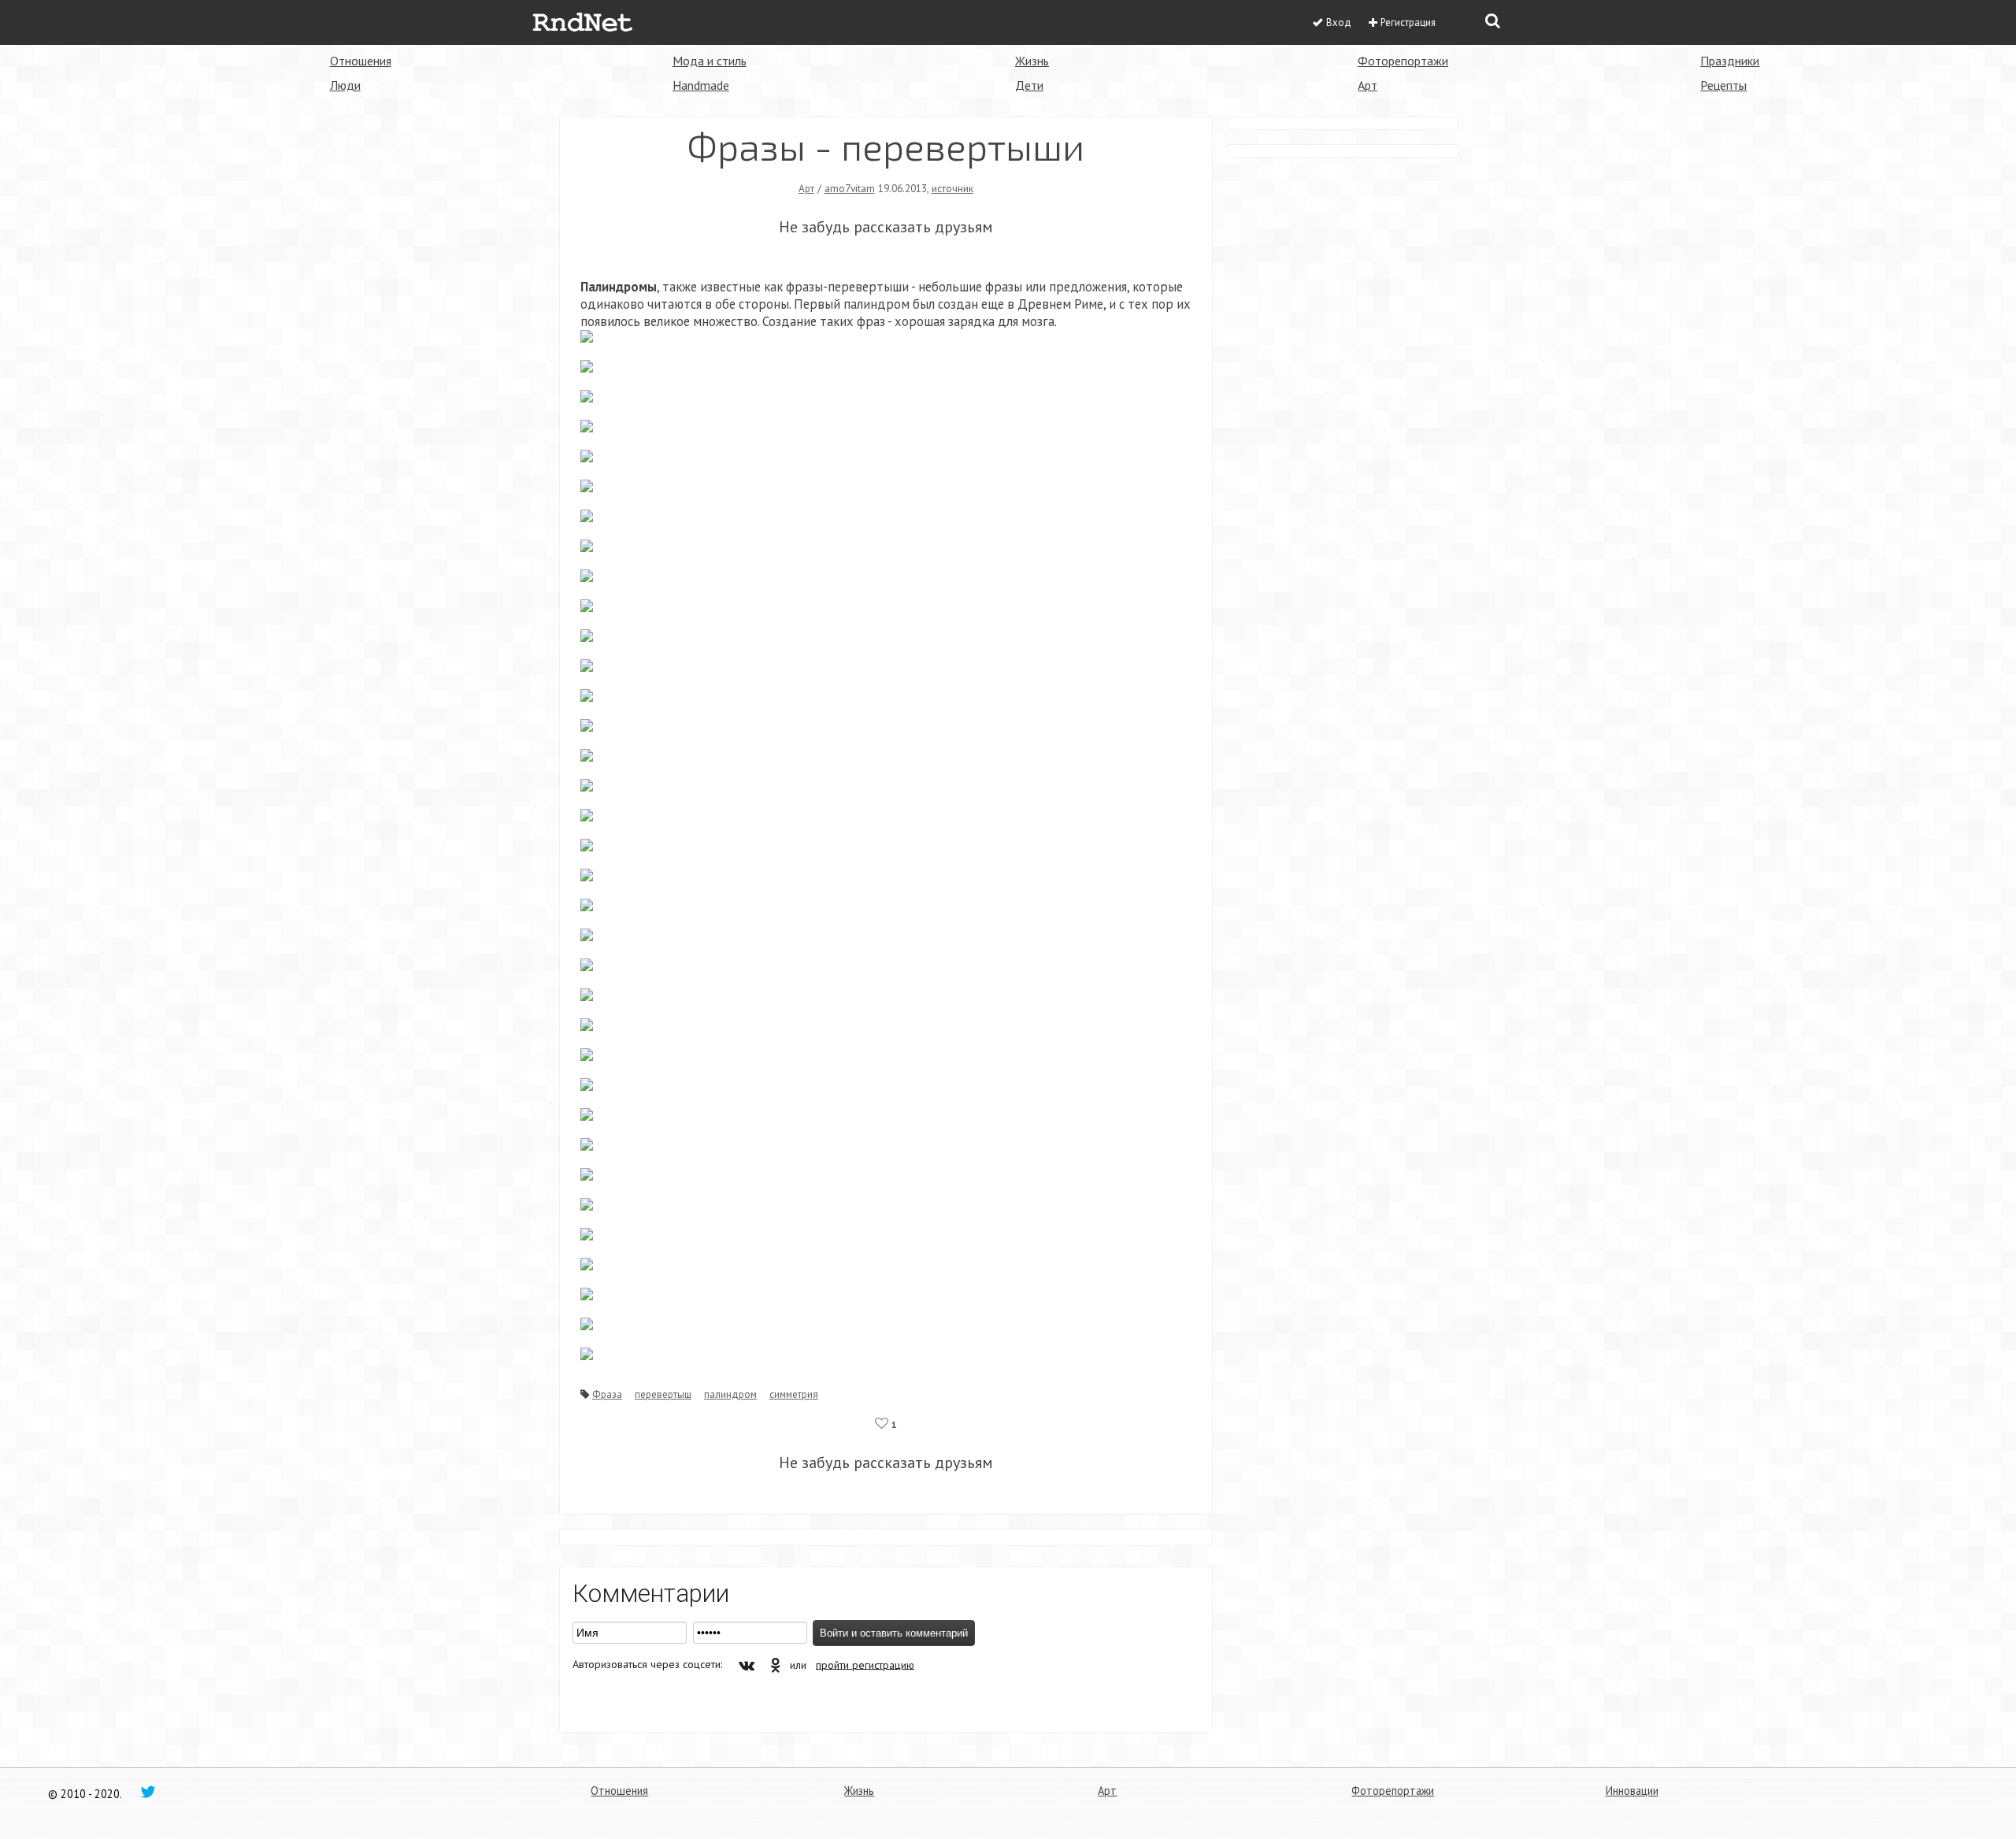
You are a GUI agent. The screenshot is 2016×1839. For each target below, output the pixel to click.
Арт (1367, 85)
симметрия (794, 1394)
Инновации (1632, 1791)
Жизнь (1032, 61)
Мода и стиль (710, 61)
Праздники (1730, 61)
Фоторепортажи (1403, 61)
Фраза (607, 1394)
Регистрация (1408, 22)
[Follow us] (148, 1791)
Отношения (361, 61)
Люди (345, 85)
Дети (1029, 85)
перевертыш (663, 1394)
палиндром (730, 1394)
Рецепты (1723, 85)
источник (952, 188)
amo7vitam (850, 188)
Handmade (701, 85)
